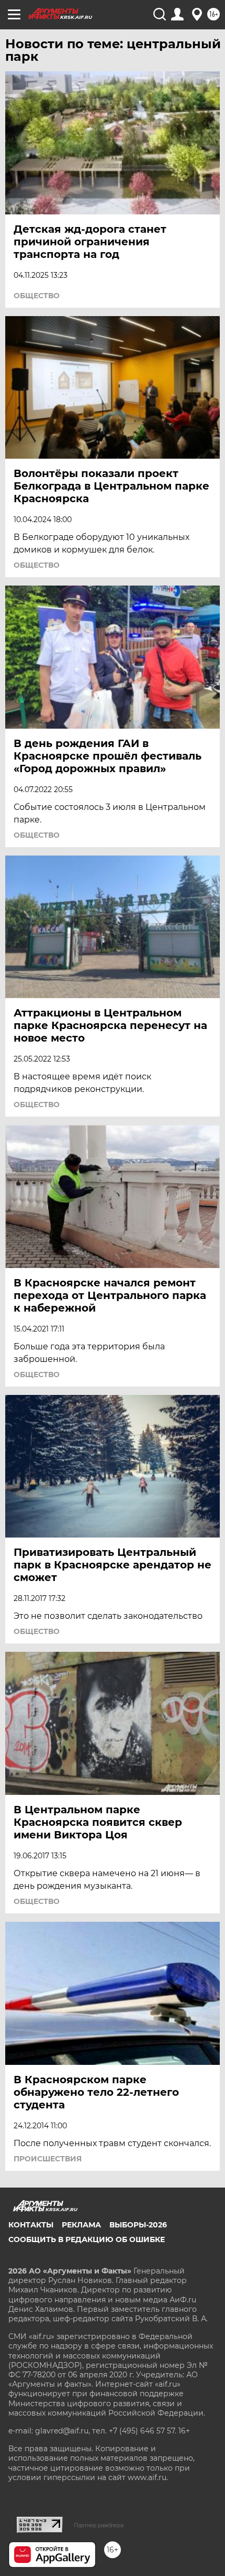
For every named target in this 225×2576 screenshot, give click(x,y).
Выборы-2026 (138, 2225)
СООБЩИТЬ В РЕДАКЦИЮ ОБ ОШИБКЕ (87, 2239)
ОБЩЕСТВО (37, 296)
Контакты (31, 2225)
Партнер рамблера (99, 2525)
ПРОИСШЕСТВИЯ (48, 2159)
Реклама (81, 2225)
